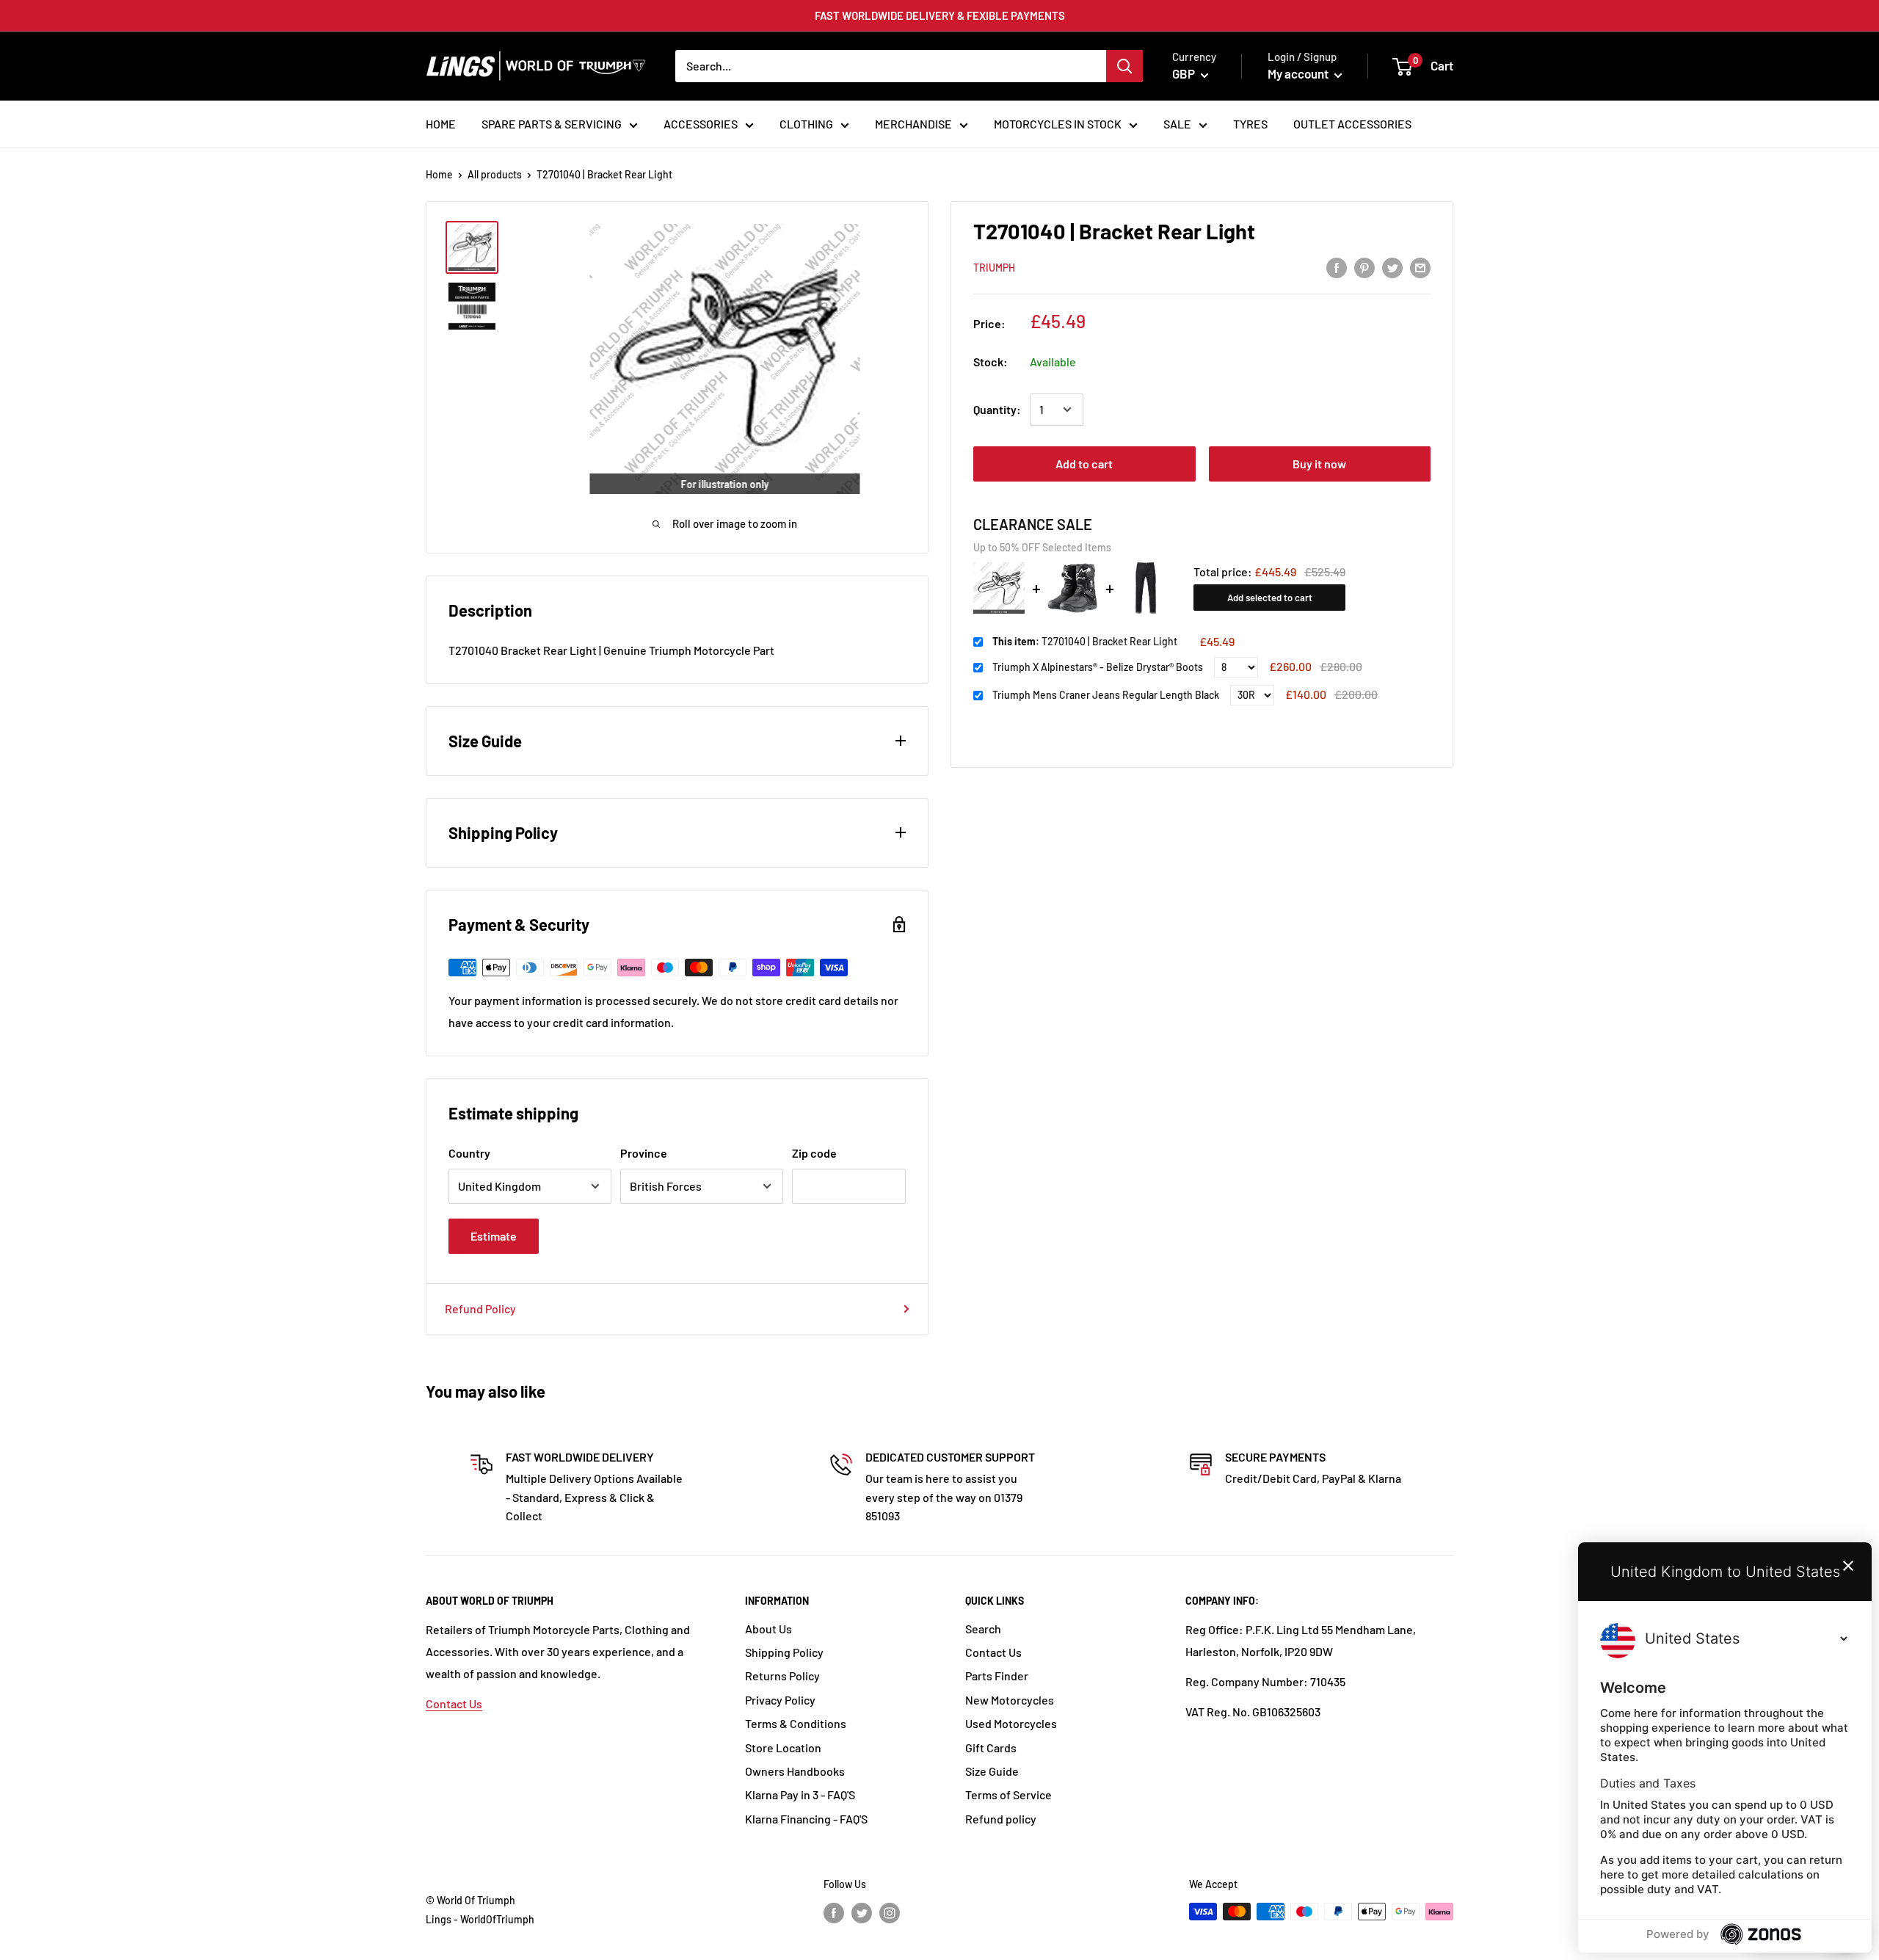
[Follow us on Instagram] (890, 1913)
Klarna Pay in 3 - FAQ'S (800, 1794)
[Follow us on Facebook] (834, 1913)
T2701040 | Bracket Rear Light (1085, 641)
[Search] (1124, 66)
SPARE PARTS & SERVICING (552, 124)
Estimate (494, 1236)
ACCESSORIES (701, 124)
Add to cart (1084, 464)
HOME (441, 124)
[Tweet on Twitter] (1392, 267)
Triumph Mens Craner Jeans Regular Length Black (1106, 695)
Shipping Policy (784, 1652)
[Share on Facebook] (1337, 267)
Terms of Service (1008, 1794)
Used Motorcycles (1011, 1723)
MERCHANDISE (913, 124)
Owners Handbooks (795, 1771)
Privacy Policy (780, 1700)
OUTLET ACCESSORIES (1352, 124)
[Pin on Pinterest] (1364, 267)
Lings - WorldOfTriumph (480, 1919)
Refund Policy (480, 1309)
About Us (768, 1629)
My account (1299, 73)
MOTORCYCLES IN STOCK (1058, 124)
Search (983, 1629)
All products (495, 174)
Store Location (783, 1747)
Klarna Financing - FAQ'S (806, 1819)
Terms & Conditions (796, 1723)
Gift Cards (991, 1747)
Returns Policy (782, 1676)
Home (439, 174)
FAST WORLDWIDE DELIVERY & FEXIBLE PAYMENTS (940, 15)
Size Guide (992, 1771)
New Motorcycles (1010, 1700)
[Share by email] (1420, 267)
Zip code (814, 1153)
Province (644, 1153)
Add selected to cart (1270, 598)
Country (469, 1153)
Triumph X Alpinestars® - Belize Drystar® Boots (1098, 667)
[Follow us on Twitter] (862, 1913)
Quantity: (997, 409)
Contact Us (454, 1703)
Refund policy (1001, 1819)
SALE (1177, 124)
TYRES (1250, 124)
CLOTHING (806, 124)
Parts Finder (997, 1676)
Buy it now (1319, 464)
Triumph (994, 268)
